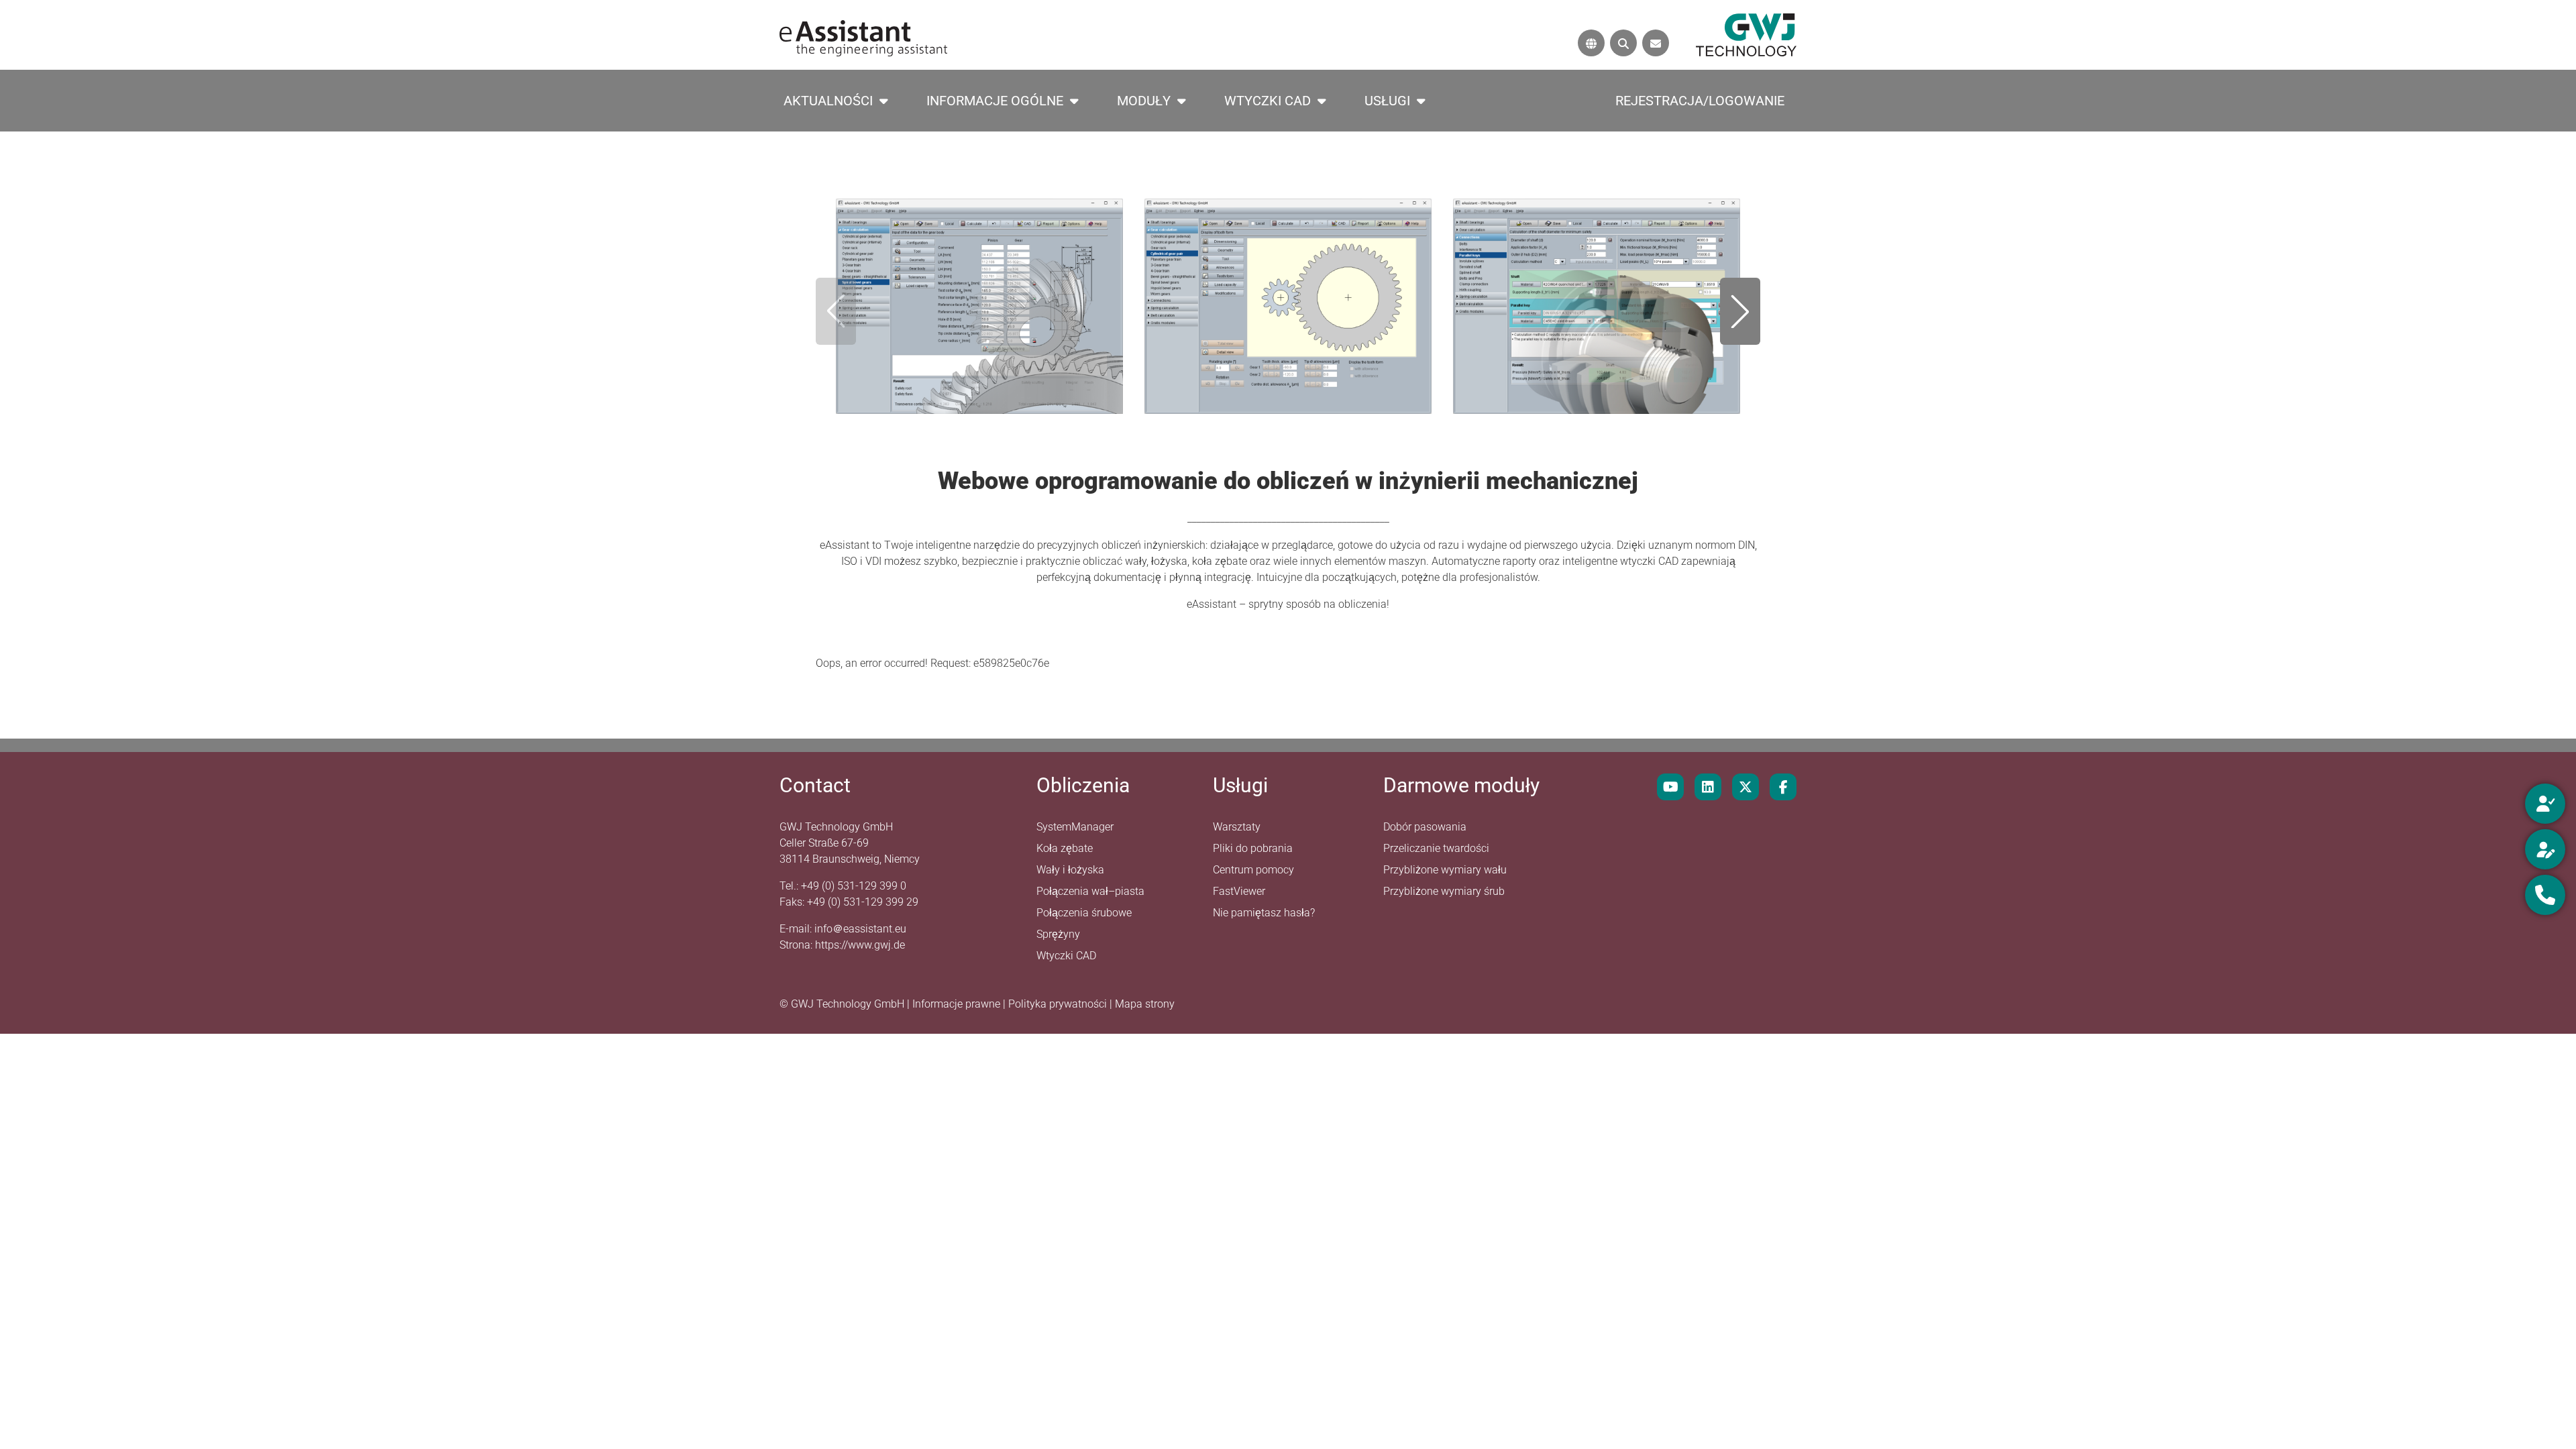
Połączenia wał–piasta (1090, 891)
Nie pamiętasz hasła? (1264, 913)
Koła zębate (1065, 848)
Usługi (1387, 101)
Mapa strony (1145, 1004)
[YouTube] (1670, 787)
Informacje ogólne (995, 101)
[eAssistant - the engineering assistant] (863, 37)
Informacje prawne (958, 1004)
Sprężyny (1058, 934)
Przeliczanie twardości (1436, 848)
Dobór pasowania (1425, 827)
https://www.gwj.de (860, 945)
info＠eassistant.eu (860, 929)
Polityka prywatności (1059, 1004)
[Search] (1623, 43)
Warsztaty (1237, 827)
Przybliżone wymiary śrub (1444, 891)
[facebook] (1783, 787)
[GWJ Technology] (1746, 34)
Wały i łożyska (1070, 870)
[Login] (2545, 804)
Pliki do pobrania (1253, 848)
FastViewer (1239, 891)
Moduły (1144, 101)
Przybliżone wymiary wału (1445, 870)
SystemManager (1075, 827)
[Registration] (2545, 849)
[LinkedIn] (1708, 787)
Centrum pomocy (1253, 870)
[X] (1746, 787)
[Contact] (1656, 43)
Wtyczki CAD (1268, 101)
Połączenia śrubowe (1084, 913)
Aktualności (828, 101)
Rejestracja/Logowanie (1700, 101)
